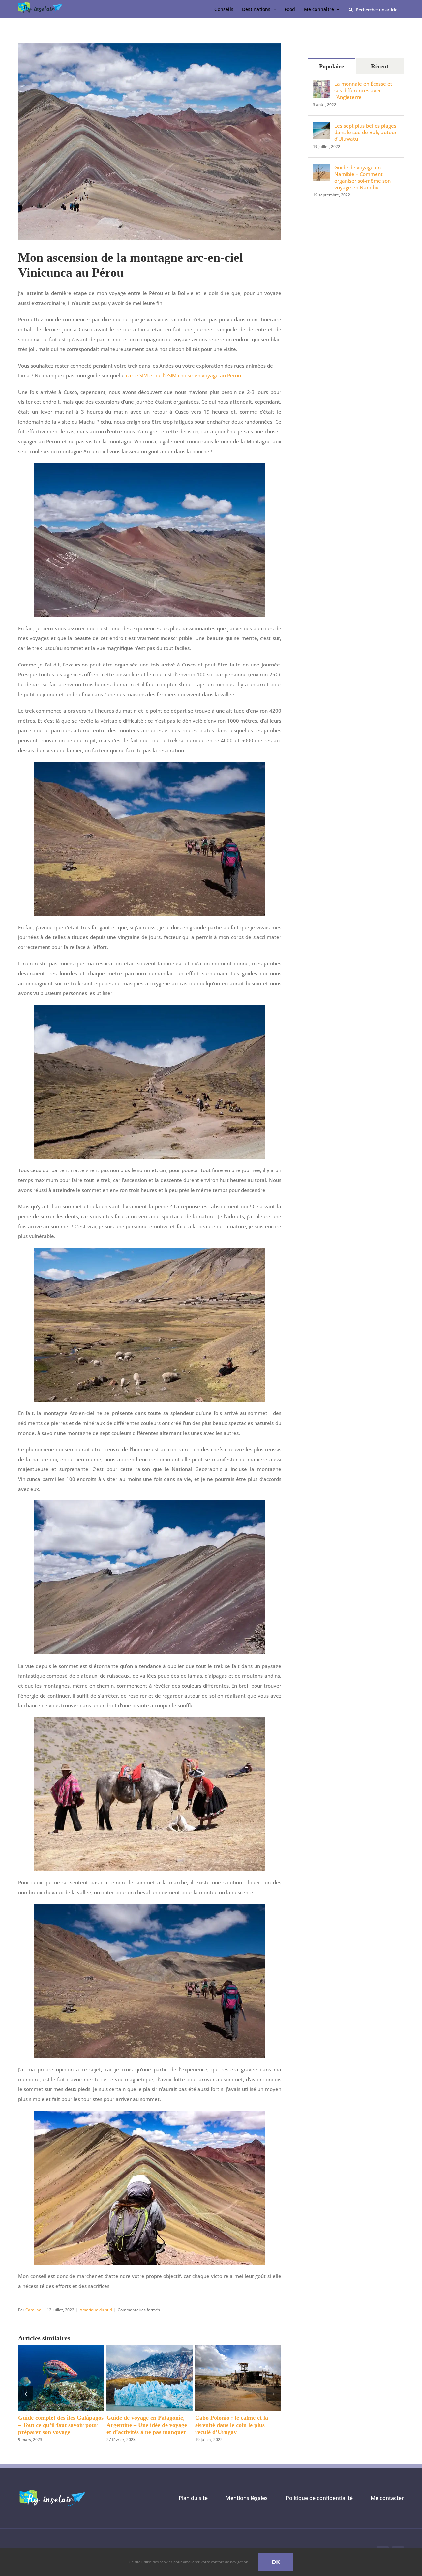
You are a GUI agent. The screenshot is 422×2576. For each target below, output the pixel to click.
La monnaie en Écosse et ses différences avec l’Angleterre (363, 90)
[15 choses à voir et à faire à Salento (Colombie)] (238, 2348)
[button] (26, 2394)
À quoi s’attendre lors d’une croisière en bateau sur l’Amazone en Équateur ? (54, 2425)
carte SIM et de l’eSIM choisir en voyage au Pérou (183, 375)
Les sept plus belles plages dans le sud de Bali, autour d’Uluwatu (365, 132)
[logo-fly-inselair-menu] (41, 4)
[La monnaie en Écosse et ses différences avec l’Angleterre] (321, 85)
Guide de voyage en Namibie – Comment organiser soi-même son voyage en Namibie (362, 177)
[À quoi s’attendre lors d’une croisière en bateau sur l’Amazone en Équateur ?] (61, 2348)
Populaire (332, 66)
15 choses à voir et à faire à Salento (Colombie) (230, 2421)
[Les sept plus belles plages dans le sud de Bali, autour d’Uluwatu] (321, 127)
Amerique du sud (96, 2310)
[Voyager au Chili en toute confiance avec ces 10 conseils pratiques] (150, 2348)
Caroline (33, 2310)
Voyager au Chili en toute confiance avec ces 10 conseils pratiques (144, 2425)
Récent (380, 66)
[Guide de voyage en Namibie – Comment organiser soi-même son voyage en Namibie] (321, 169)
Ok (276, 2562)
